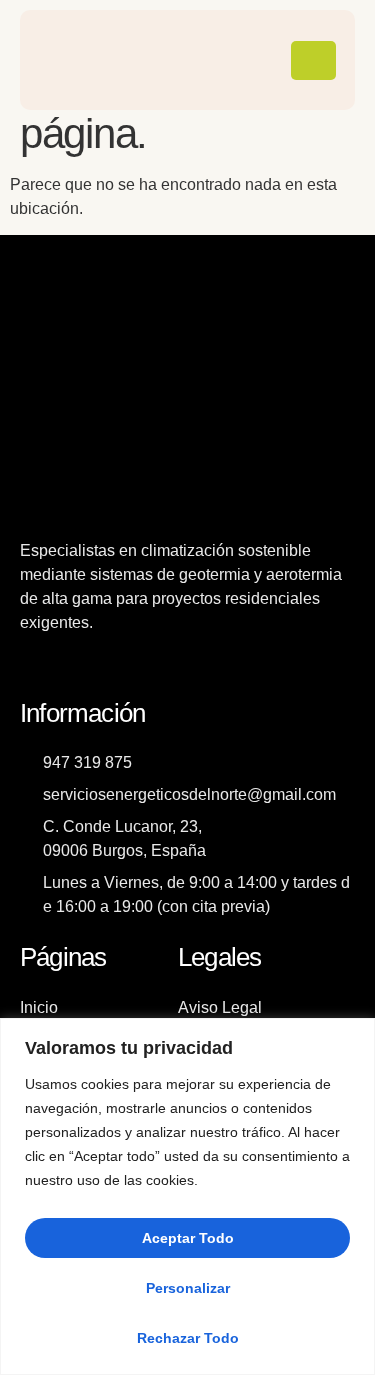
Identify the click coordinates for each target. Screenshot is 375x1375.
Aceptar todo (188, 1238)
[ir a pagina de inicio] (81, 60)
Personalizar (188, 1288)
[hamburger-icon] (313, 60)
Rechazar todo (188, 1338)
